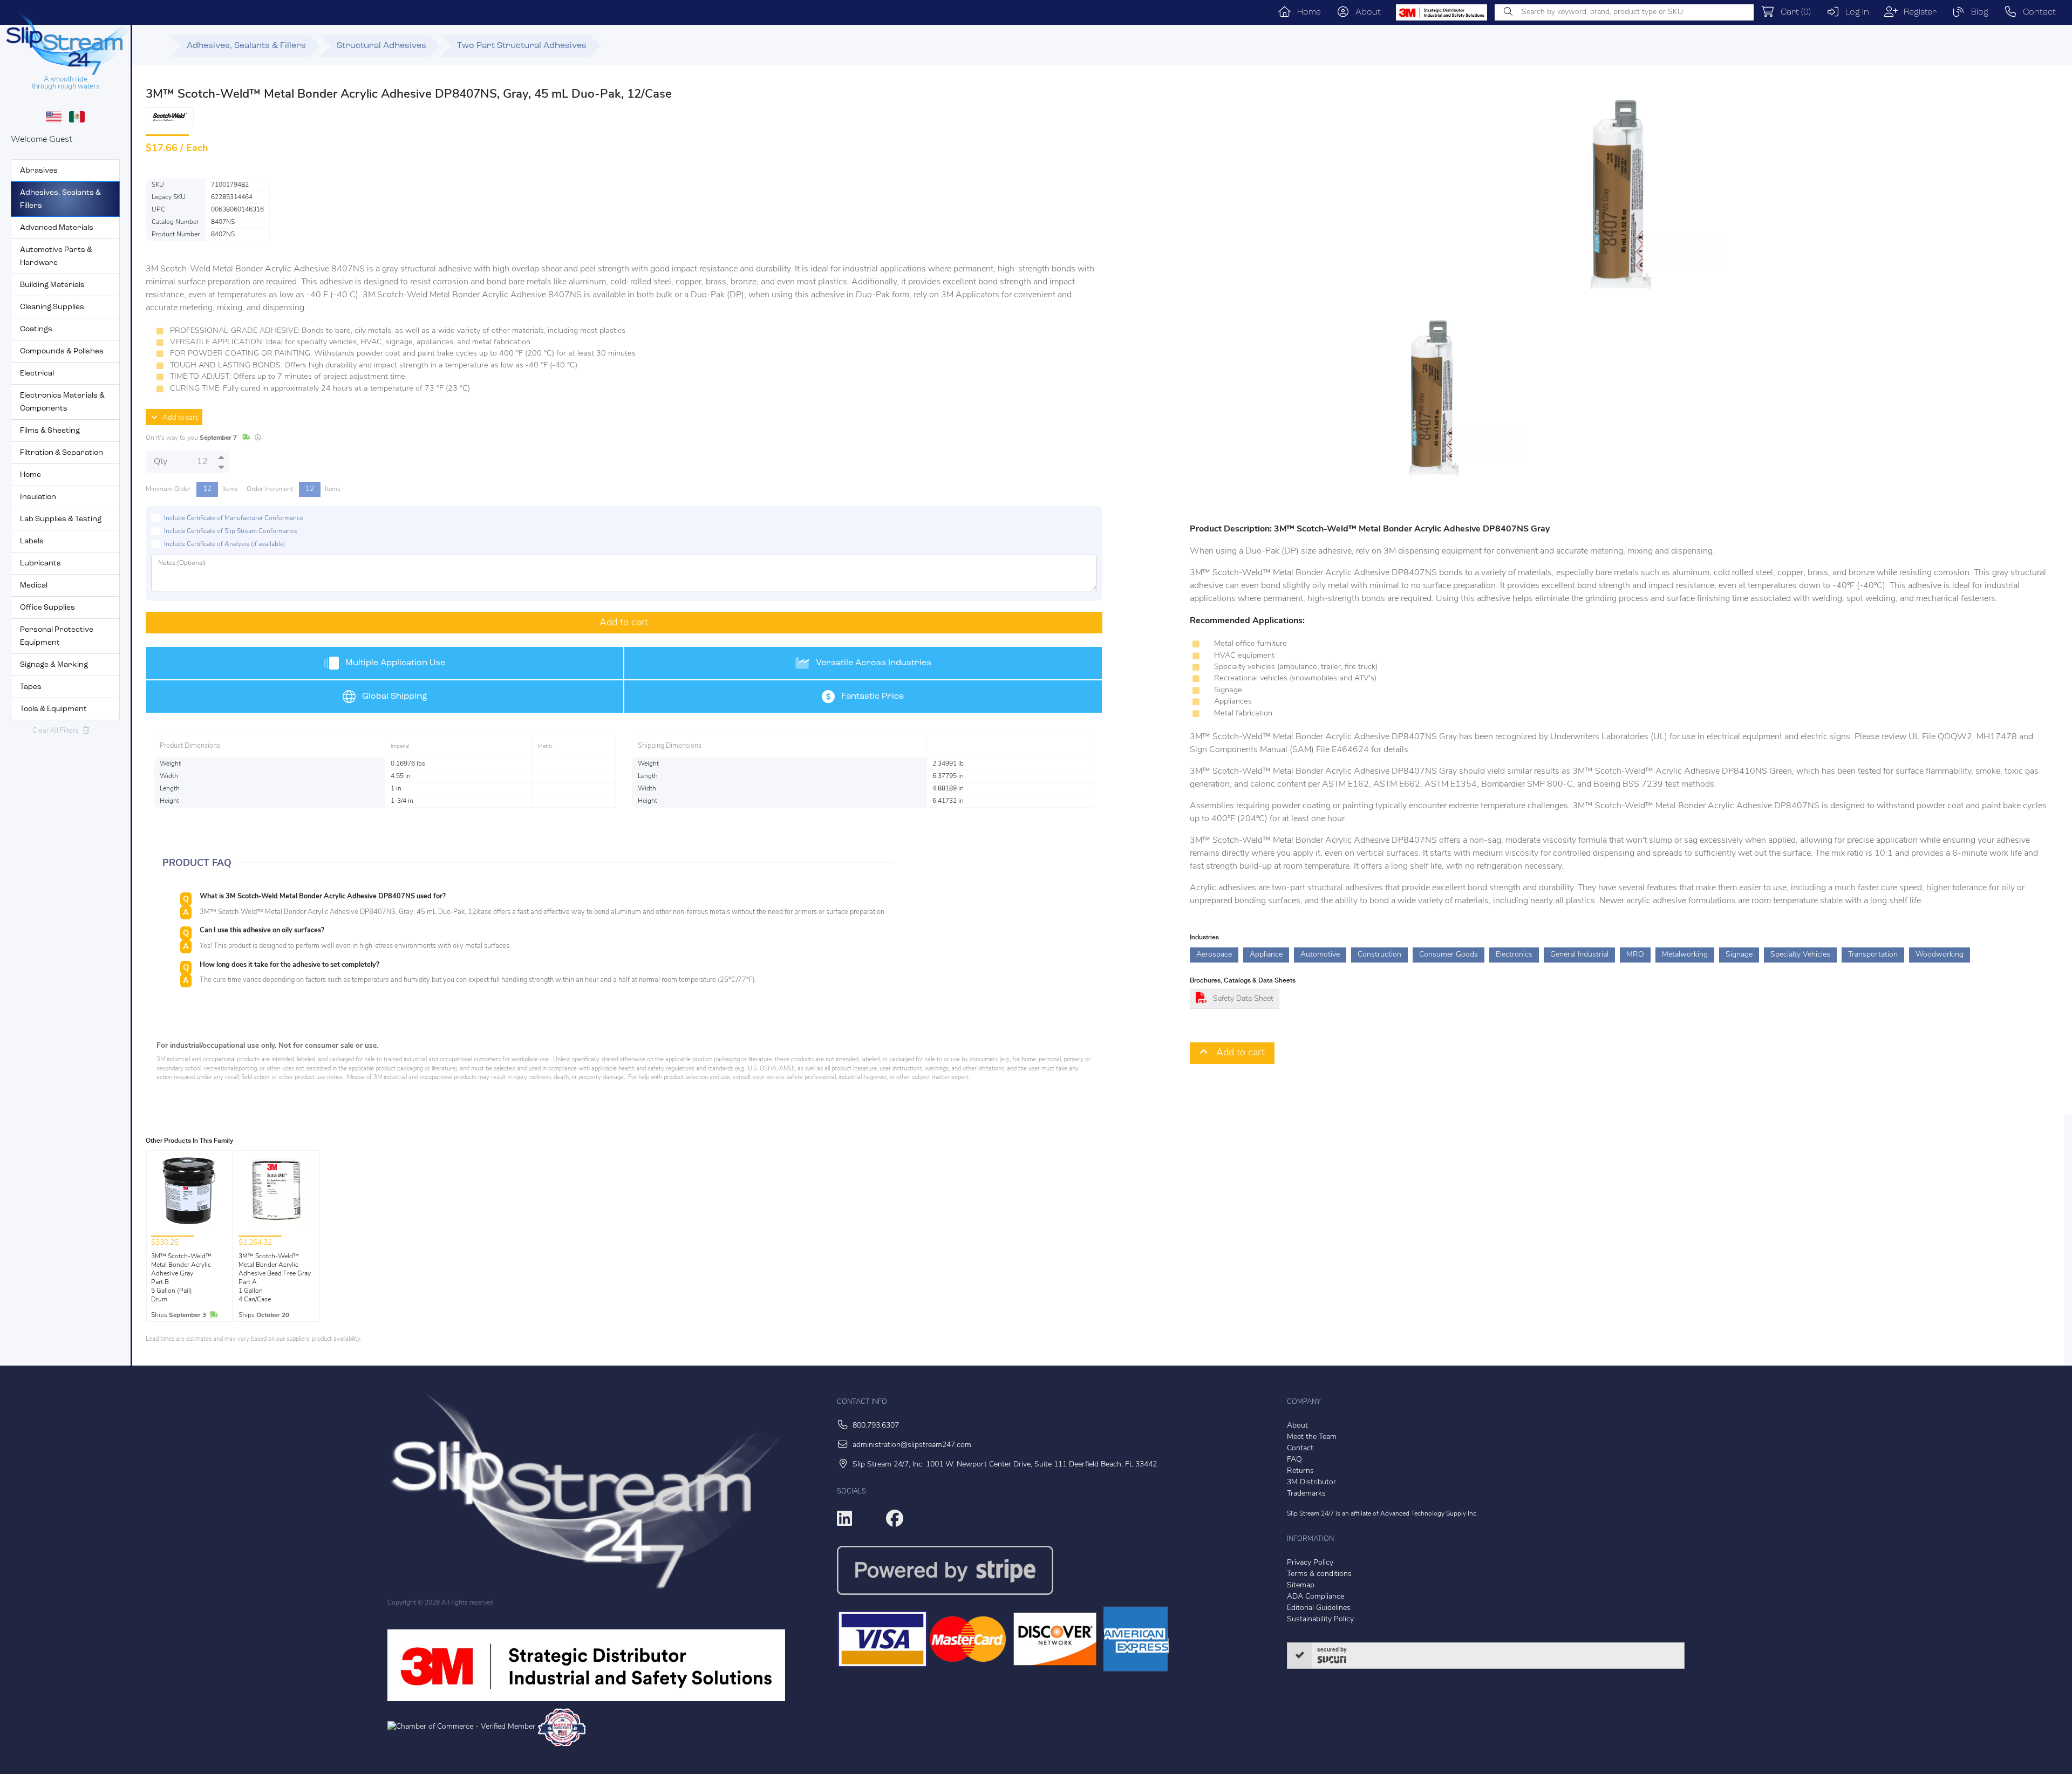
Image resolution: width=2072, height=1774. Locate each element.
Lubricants (40, 564)
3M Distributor (1311, 1482)
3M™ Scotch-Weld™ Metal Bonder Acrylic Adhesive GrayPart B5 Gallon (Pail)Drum (181, 1278)
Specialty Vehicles (1800, 955)
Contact (2036, 12)
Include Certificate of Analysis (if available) (225, 544)
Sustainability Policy (1320, 1619)
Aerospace (1214, 955)
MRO (1635, 955)
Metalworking (1685, 955)
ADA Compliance (1316, 1597)
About (1365, 12)
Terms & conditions (1319, 1574)
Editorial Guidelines (1319, 1608)
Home (1306, 12)
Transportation (1873, 955)
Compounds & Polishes (62, 352)
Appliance (1266, 955)
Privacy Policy (1310, 1563)
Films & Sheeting (50, 431)
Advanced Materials (57, 228)
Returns (1300, 1471)
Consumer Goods (1449, 955)
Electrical (37, 374)
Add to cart (178, 418)
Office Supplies (47, 608)
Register (1917, 12)
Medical (34, 586)
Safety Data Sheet (1243, 999)
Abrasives (39, 171)
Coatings (36, 329)
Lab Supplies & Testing (61, 519)
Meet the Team (1312, 1437)
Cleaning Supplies (52, 307)
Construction (1379, 955)
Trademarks (1306, 1494)
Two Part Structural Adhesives (522, 46)
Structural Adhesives (381, 46)
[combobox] (1624, 12)
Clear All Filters (58, 731)
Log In (1854, 12)
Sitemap (1301, 1585)
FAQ (1294, 1460)
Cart (1793, 12)
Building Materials (52, 285)
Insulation (38, 497)
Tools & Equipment (53, 709)
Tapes (31, 687)
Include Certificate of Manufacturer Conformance (234, 518)
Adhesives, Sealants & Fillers (246, 46)
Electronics (1514, 955)
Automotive (1320, 955)
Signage (1739, 955)
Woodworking (1940, 955)
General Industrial (1579, 955)
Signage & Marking (54, 665)
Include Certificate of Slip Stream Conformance (231, 531)
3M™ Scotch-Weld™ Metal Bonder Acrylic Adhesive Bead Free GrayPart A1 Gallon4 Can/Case (275, 1278)
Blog (1977, 12)
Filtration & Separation (62, 453)
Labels (32, 541)
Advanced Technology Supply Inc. (1429, 1514)
